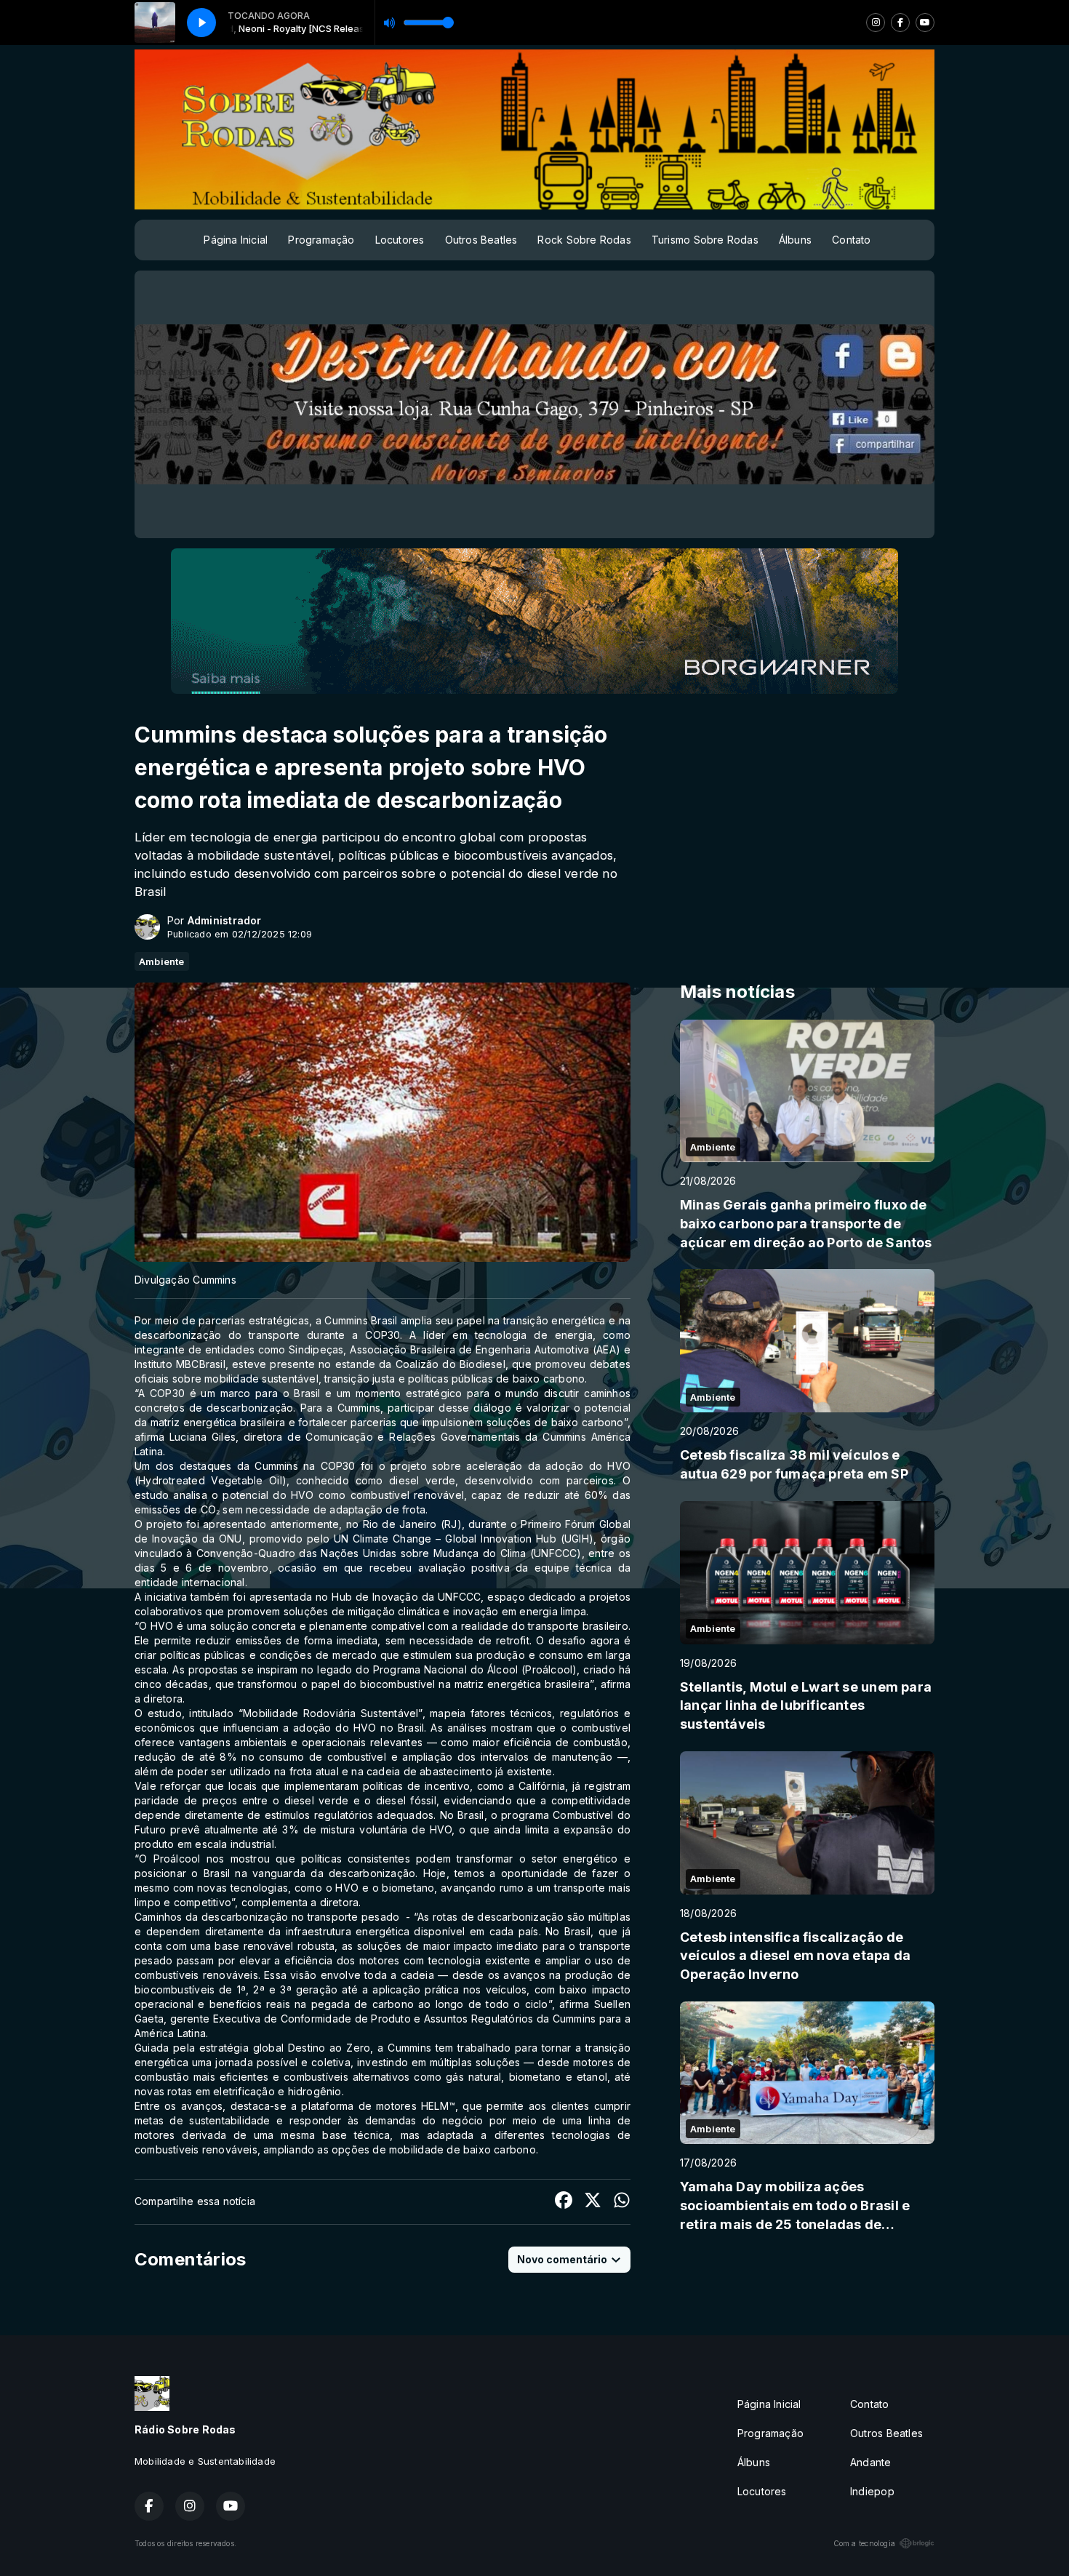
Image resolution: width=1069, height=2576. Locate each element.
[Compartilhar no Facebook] (564, 2202)
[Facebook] (900, 23)
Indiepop (872, 2491)
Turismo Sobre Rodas (705, 240)
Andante (870, 2462)
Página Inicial (236, 240)
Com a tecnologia (864, 2543)
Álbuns (795, 240)
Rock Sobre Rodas (584, 240)
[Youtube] (925, 23)
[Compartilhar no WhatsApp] (622, 2202)
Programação (321, 240)
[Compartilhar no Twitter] (593, 2202)
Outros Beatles (481, 240)
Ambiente (162, 961)
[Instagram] (876, 23)
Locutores (400, 240)
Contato (851, 240)
